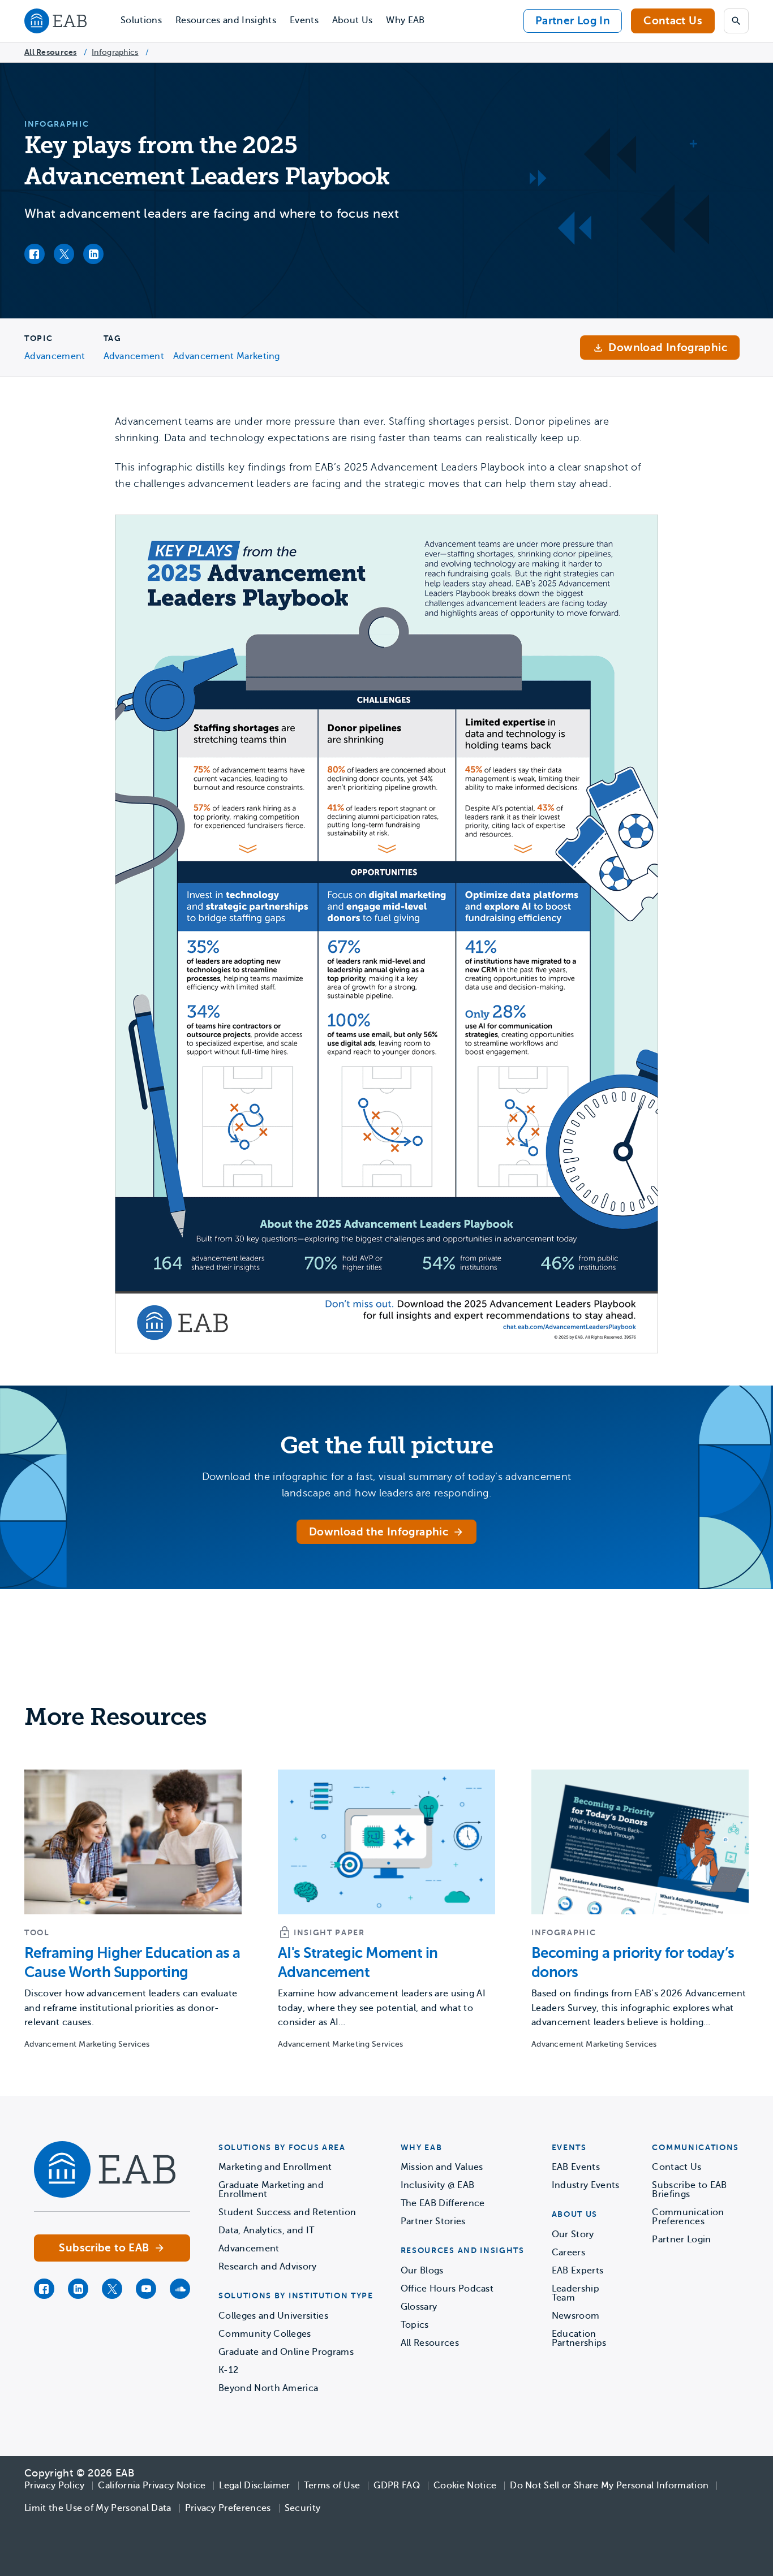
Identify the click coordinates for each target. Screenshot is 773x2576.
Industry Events (586, 2185)
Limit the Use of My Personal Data (98, 2508)
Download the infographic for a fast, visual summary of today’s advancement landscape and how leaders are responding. (387, 1485)
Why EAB (405, 20)
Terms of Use (332, 2486)
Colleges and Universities (273, 2316)
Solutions (141, 20)
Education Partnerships (579, 2338)
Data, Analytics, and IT (266, 2230)
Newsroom (576, 2316)
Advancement (55, 356)
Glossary (419, 2307)
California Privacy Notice (152, 2486)
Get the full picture (386, 1446)
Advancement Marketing (227, 356)
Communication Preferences (688, 2217)
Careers (568, 2253)
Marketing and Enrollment (275, 2167)
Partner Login (681, 2240)
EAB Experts (578, 2271)
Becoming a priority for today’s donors (633, 1963)
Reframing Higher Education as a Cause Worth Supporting (132, 1963)
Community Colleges (265, 2334)
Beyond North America (268, 2388)
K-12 (228, 2370)
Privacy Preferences (228, 2508)
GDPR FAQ (397, 2486)
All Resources (51, 52)
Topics (415, 2325)
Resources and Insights (226, 20)
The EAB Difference (443, 2203)
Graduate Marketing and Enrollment (271, 2190)
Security (303, 2508)
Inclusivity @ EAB (437, 2185)
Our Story (573, 2234)
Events (304, 20)
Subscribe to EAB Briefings (689, 2190)
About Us (353, 20)
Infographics (115, 52)
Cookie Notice (465, 2486)
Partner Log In (573, 21)
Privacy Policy (54, 2486)
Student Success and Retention (287, 2212)
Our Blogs (422, 2271)
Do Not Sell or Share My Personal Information (609, 2486)
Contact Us (673, 21)
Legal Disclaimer (254, 2486)
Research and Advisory (268, 2267)
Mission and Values (442, 2167)
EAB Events (576, 2167)
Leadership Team (576, 2293)
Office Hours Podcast (447, 2289)
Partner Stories (433, 2221)
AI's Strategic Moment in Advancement (358, 1963)
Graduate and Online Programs (286, 2352)
